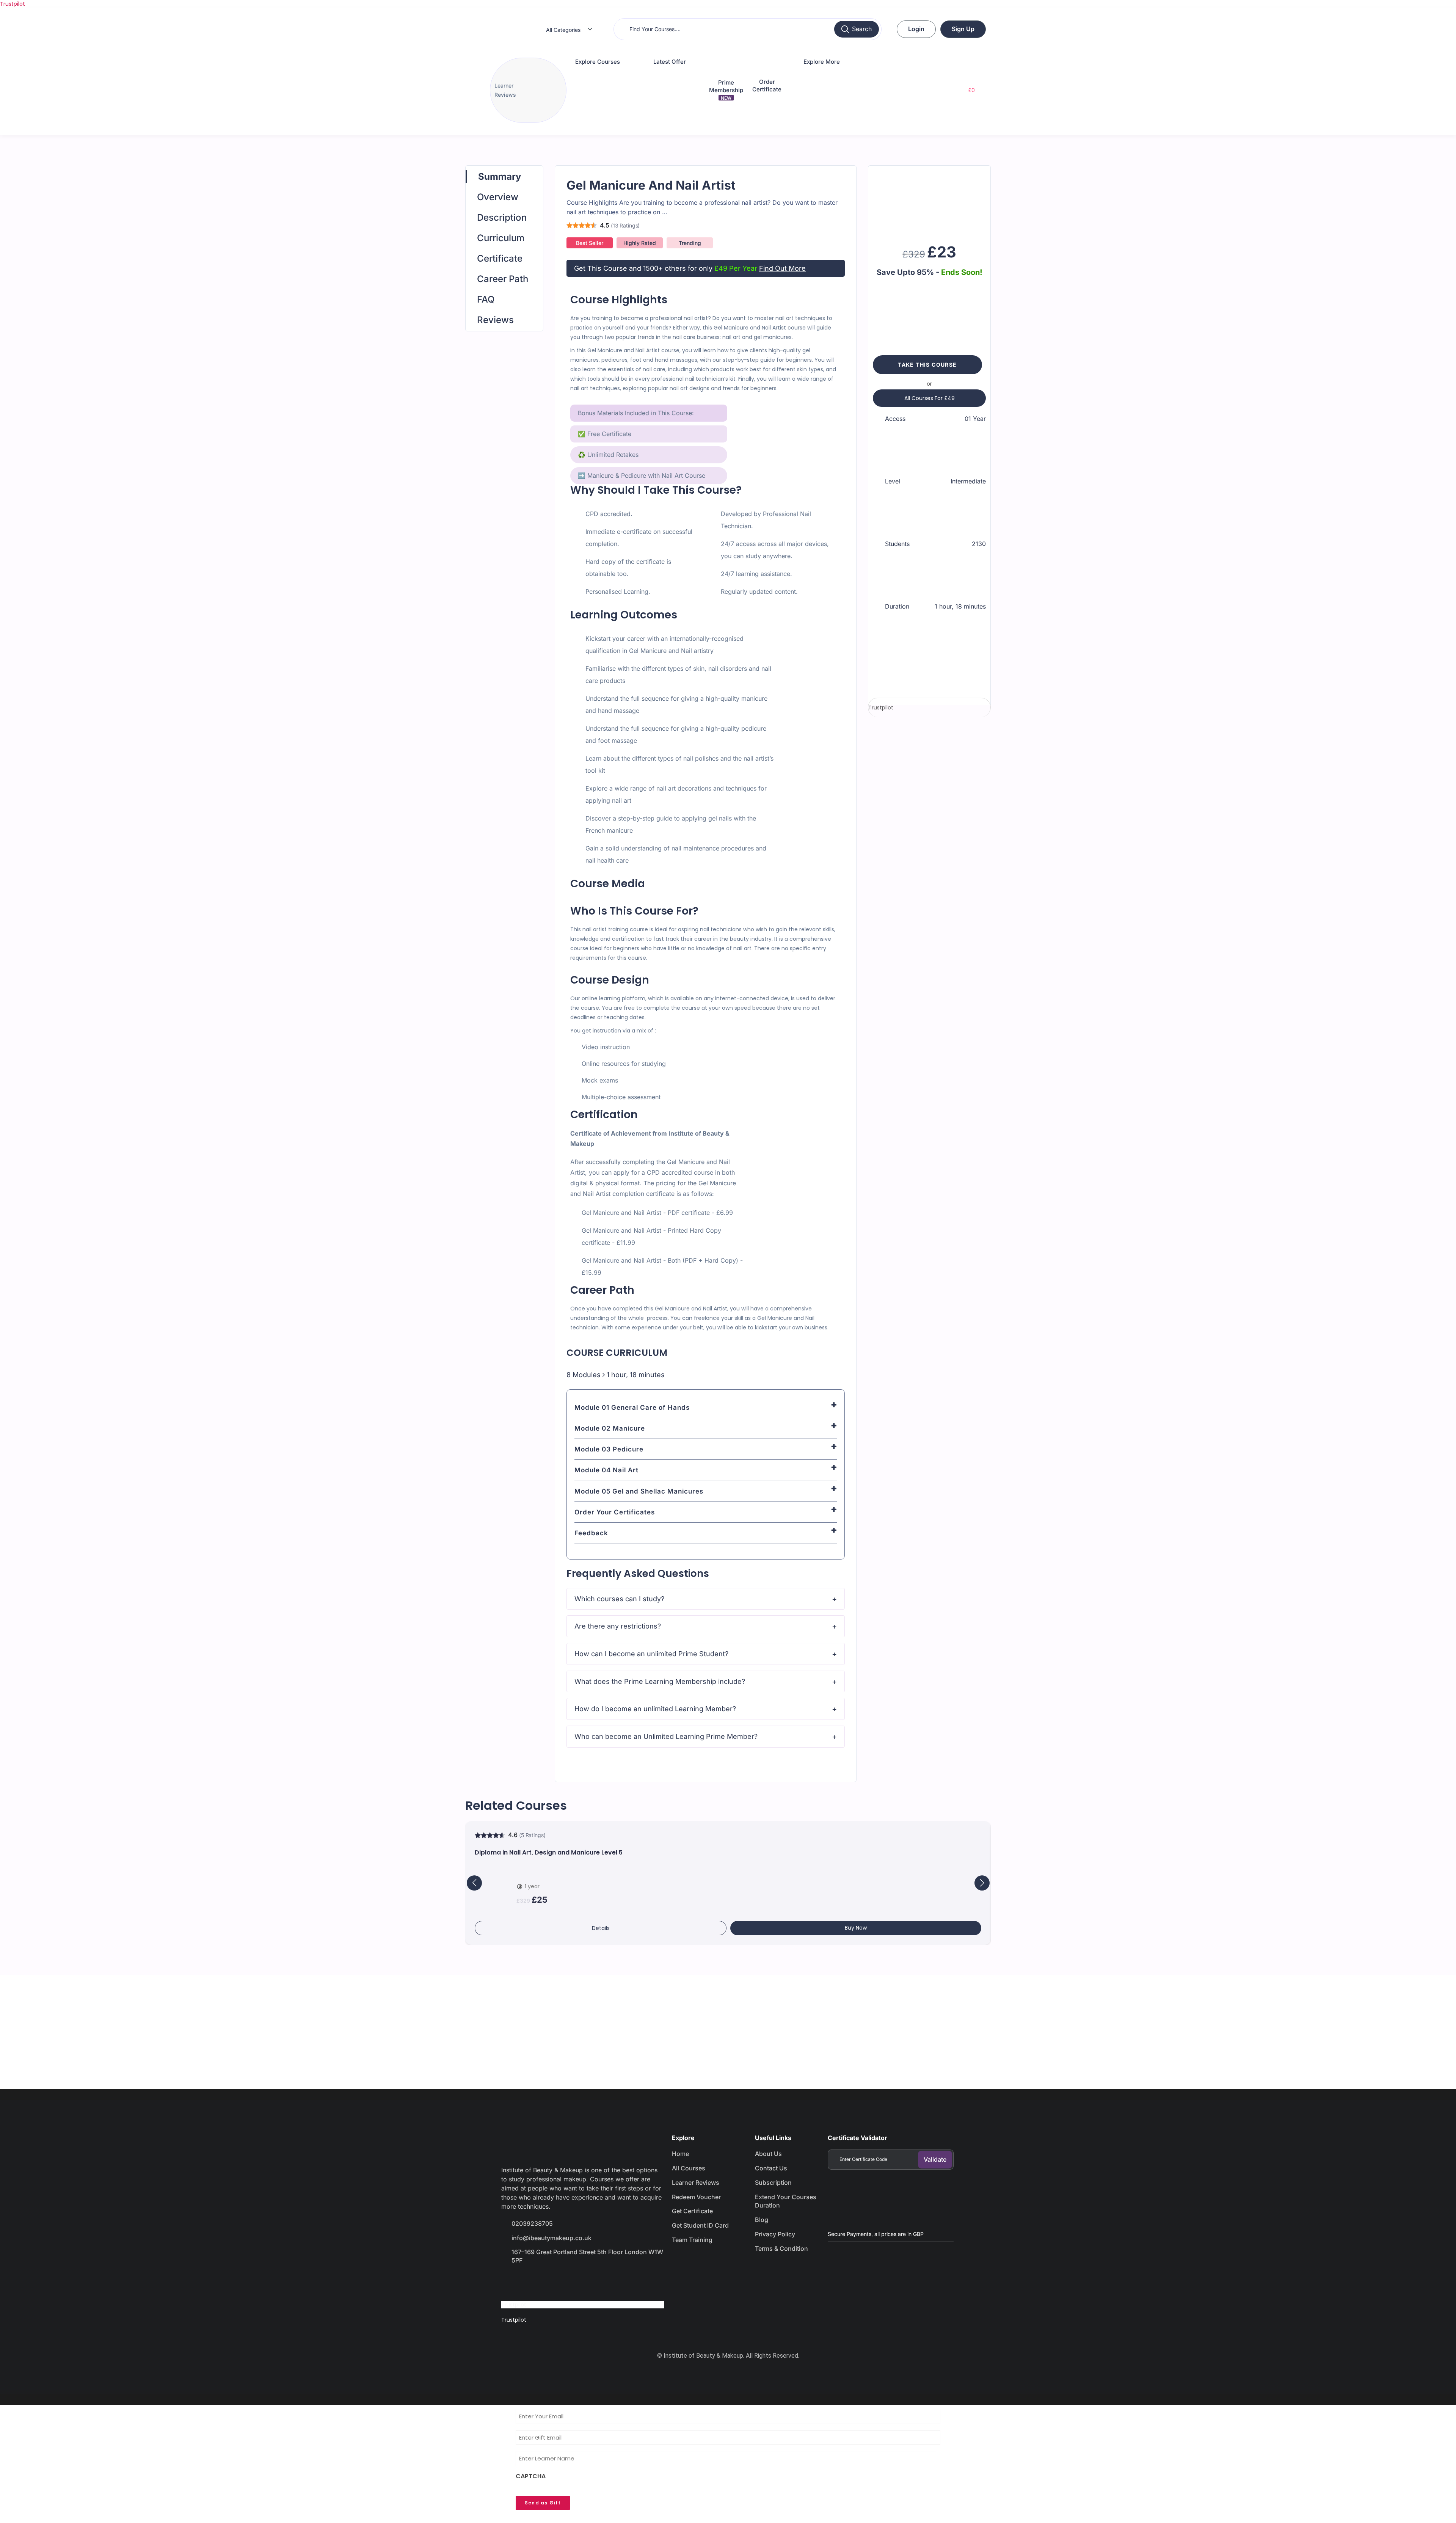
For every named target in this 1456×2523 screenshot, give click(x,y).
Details (601, 1928)
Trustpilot (13, 4)
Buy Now (856, 1928)
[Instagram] (565, 2282)
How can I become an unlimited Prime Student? (651, 1654)
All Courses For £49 (930, 398)
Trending (690, 243)
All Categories (563, 30)
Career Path (503, 279)
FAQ (486, 299)
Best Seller (590, 243)
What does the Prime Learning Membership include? (660, 1681)
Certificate (500, 258)
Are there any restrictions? (618, 1626)
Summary (500, 177)
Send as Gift (543, 2503)
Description (502, 217)
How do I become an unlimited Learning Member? (655, 1709)
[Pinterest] (591, 2282)
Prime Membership (726, 90)
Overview (498, 197)
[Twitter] (538, 2282)
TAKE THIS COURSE (927, 365)
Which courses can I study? (619, 1599)
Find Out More (782, 268)
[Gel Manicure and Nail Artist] (929, 201)
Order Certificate (767, 86)
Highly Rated (640, 243)
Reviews (495, 320)
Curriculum (501, 238)
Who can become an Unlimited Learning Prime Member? (666, 1736)
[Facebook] (511, 2282)
